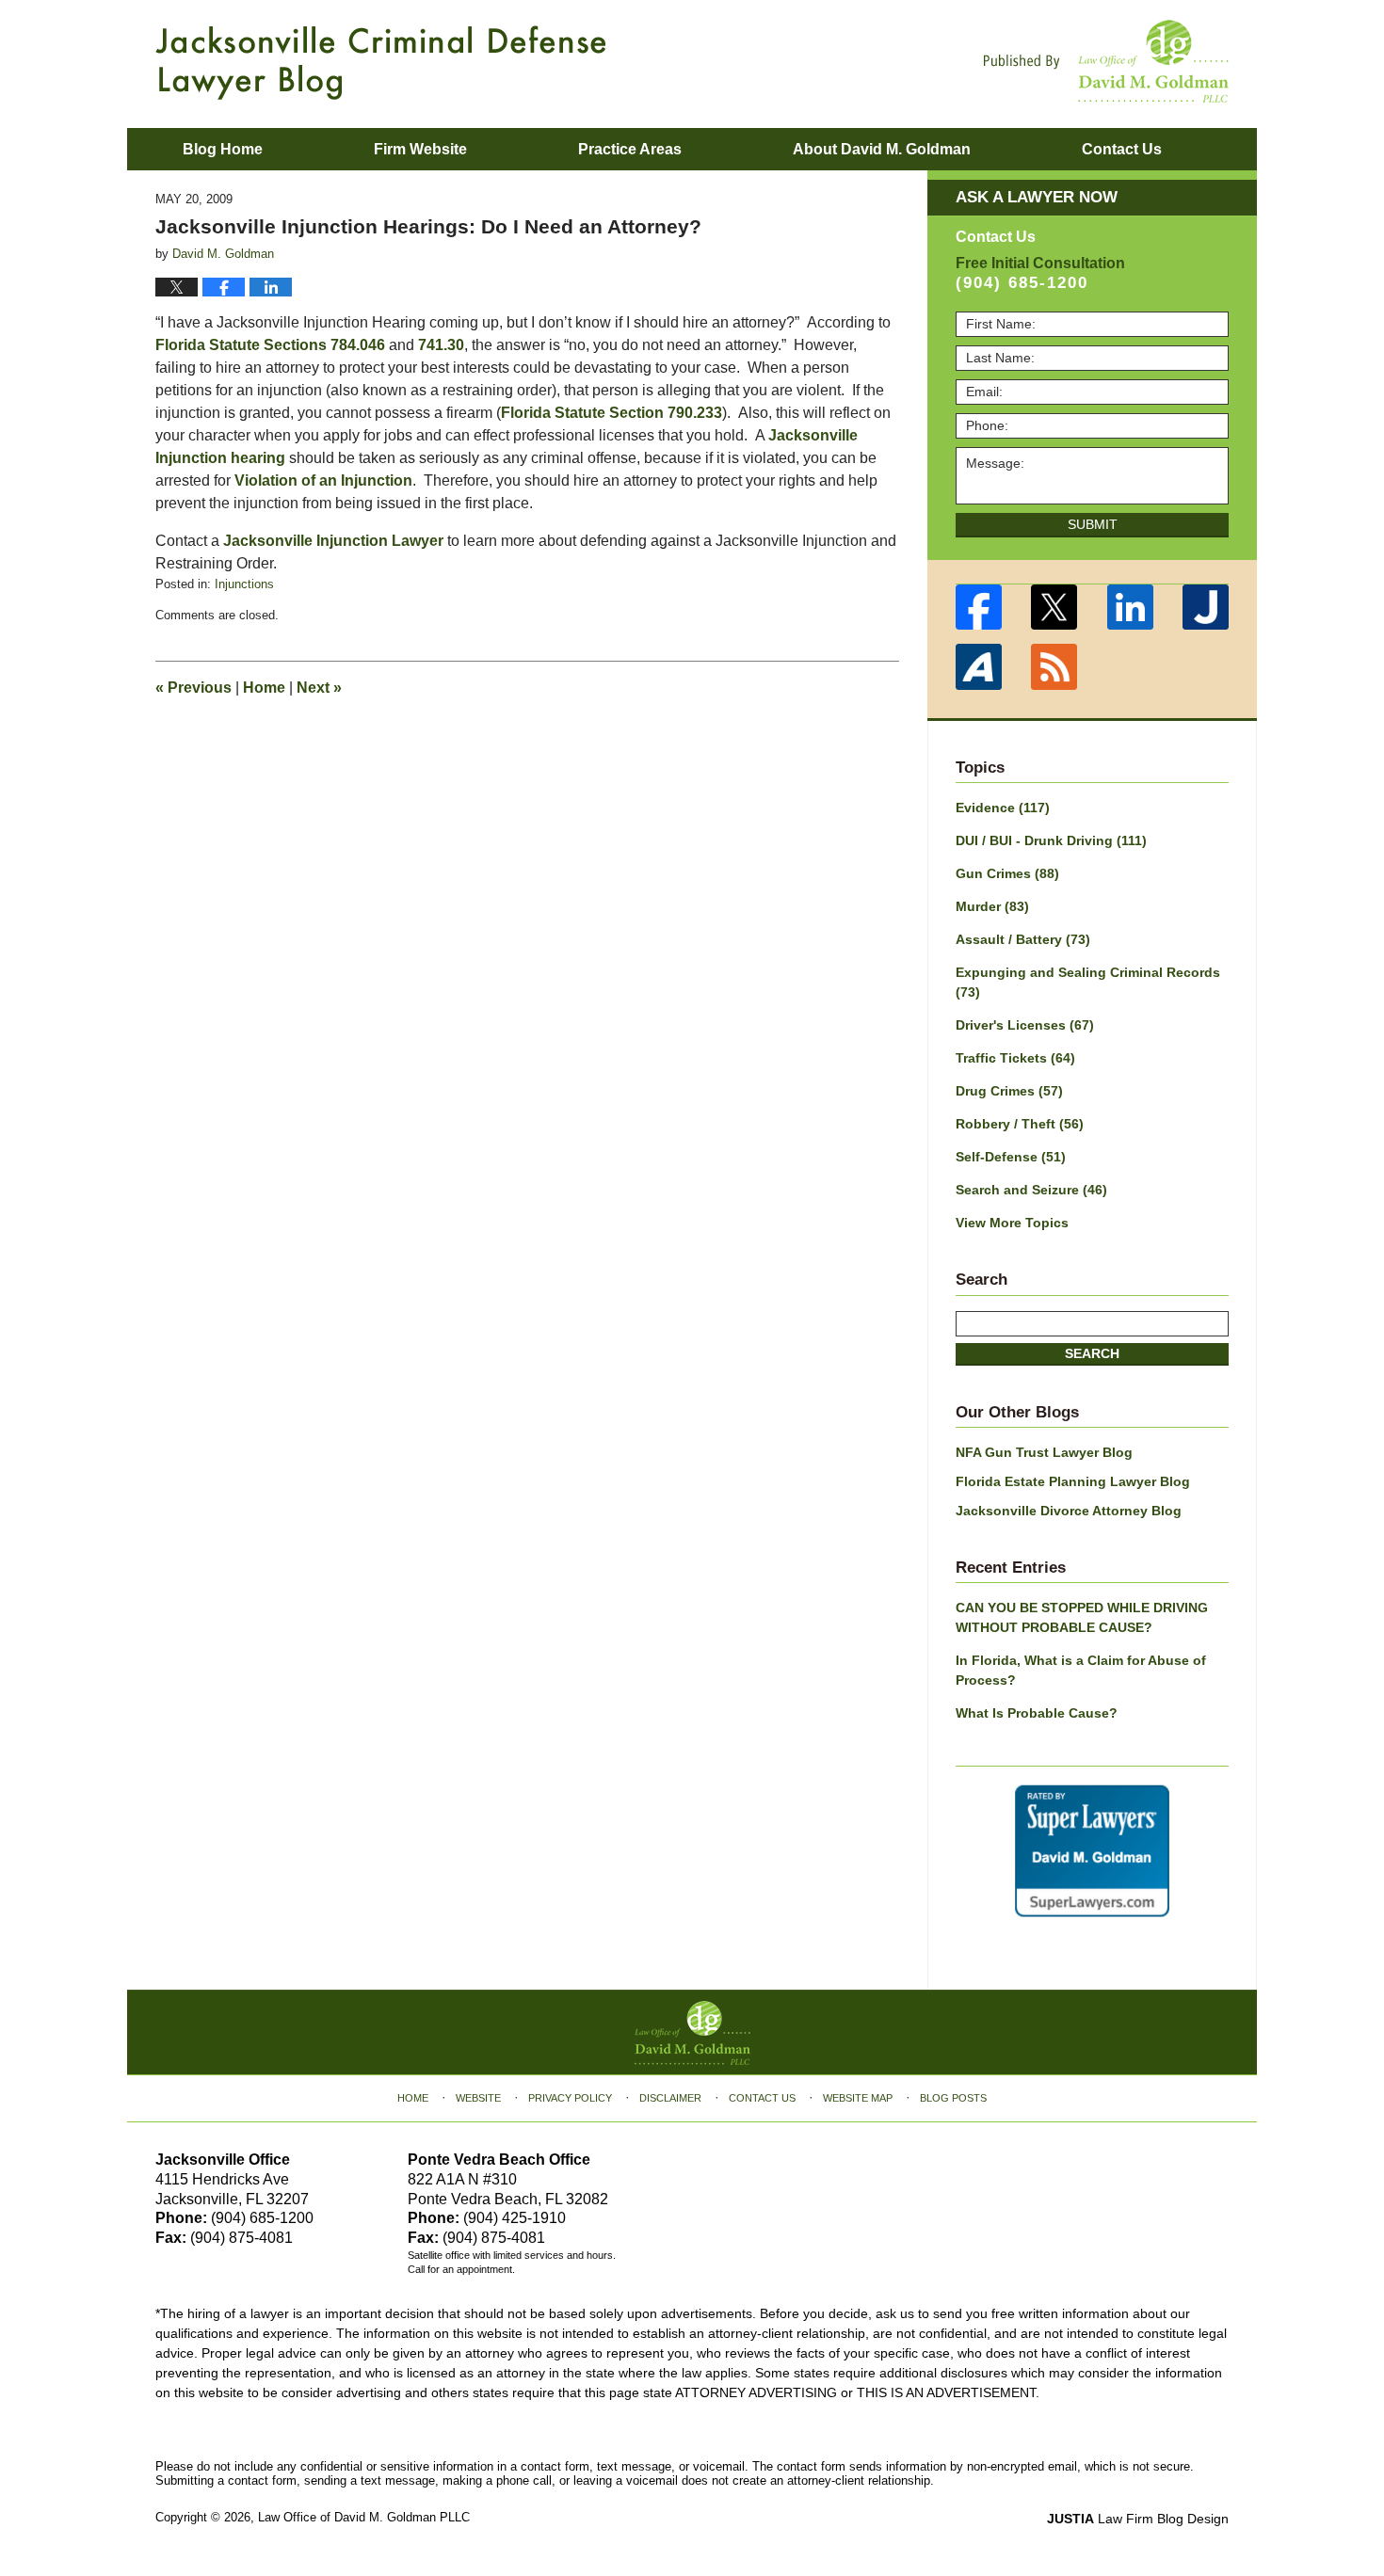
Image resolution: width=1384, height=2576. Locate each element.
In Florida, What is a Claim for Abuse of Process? (1081, 1670)
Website (478, 2098)
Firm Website (420, 149)
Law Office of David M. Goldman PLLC (364, 2517)
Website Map (858, 2098)
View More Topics (1012, 1223)
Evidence (1003, 808)
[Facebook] (979, 608)
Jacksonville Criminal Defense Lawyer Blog (381, 63)
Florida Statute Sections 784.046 (270, 345)
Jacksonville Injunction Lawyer (333, 541)
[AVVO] (979, 667)
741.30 (441, 345)
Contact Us (762, 2098)
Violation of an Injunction (323, 480)
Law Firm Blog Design (1138, 2519)
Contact (1122, 149)
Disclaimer (670, 2098)
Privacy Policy (570, 2098)
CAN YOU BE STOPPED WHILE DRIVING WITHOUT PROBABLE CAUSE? (1082, 1617)
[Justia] (1207, 608)
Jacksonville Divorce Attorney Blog (1069, 1511)
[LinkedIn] (1130, 608)
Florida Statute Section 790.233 (612, 413)
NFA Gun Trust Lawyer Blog (1044, 1452)
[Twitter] (1055, 608)
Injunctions (244, 584)
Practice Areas (630, 149)
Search (1092, 1353)
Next (319, 688)
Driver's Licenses (1025, 1025)
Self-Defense (1011, 1157)
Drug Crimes (1009, 1091)
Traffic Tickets (1015, 1058)
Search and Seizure (1031, 1190)
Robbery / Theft (1020, 1124)
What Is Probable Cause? (1037, 1713)
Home (264, 688)
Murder (992, 906)
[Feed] (1055, 667)
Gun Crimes (1007, 873)
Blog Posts (953, 2098)
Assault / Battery (1023, 939)
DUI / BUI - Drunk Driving (1051, 840)
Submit (1093, 524)
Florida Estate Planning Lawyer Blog (1073, 1481)
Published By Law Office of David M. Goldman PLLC (1106, 61)
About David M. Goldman (882, 149)
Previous (193, 688)
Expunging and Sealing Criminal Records (1088, 982)
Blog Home (223, 149)
